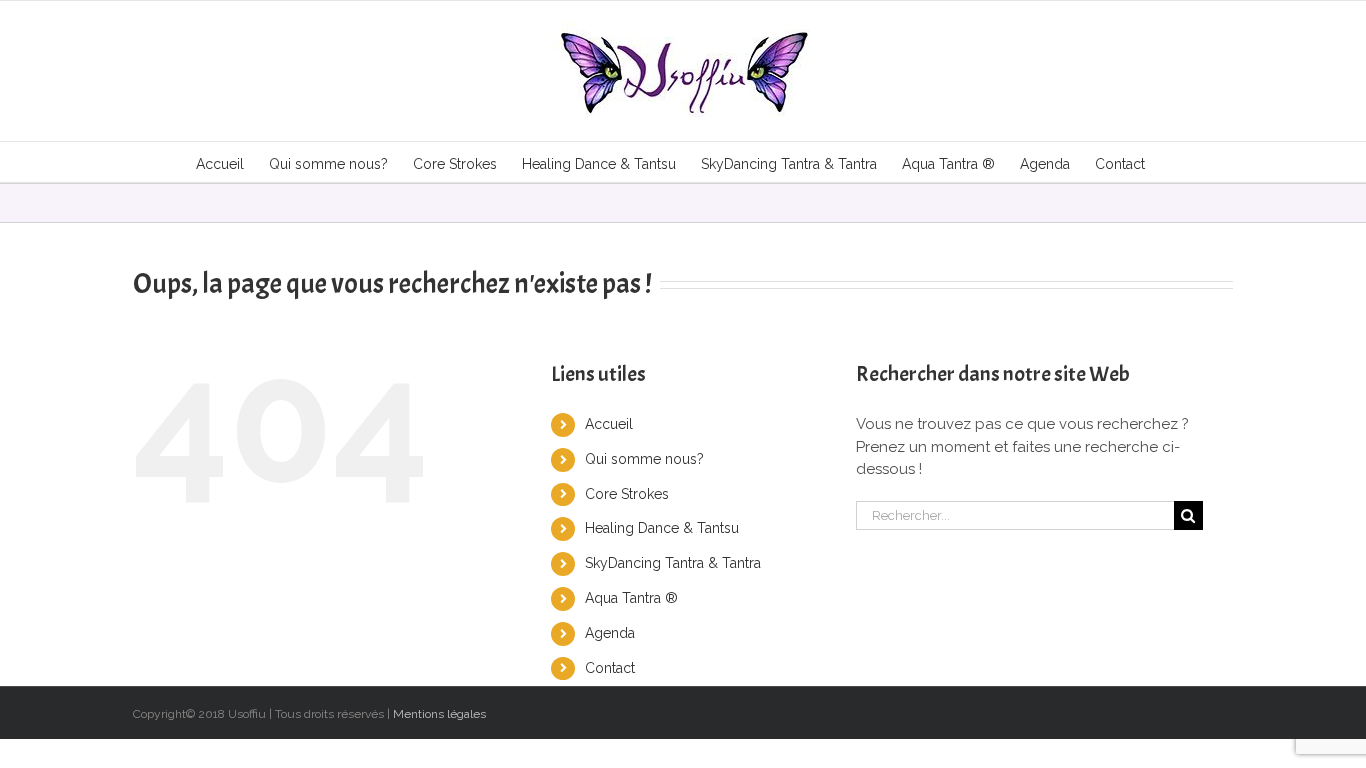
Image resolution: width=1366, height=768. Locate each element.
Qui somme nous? (644, 459)
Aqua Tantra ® (631, 598)
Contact (610, 668)
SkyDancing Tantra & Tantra (673, 563)
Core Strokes (627, 494)
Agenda (610, 633)
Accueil (609, 424)
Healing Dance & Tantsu (662, 528)
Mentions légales (439, 714)
